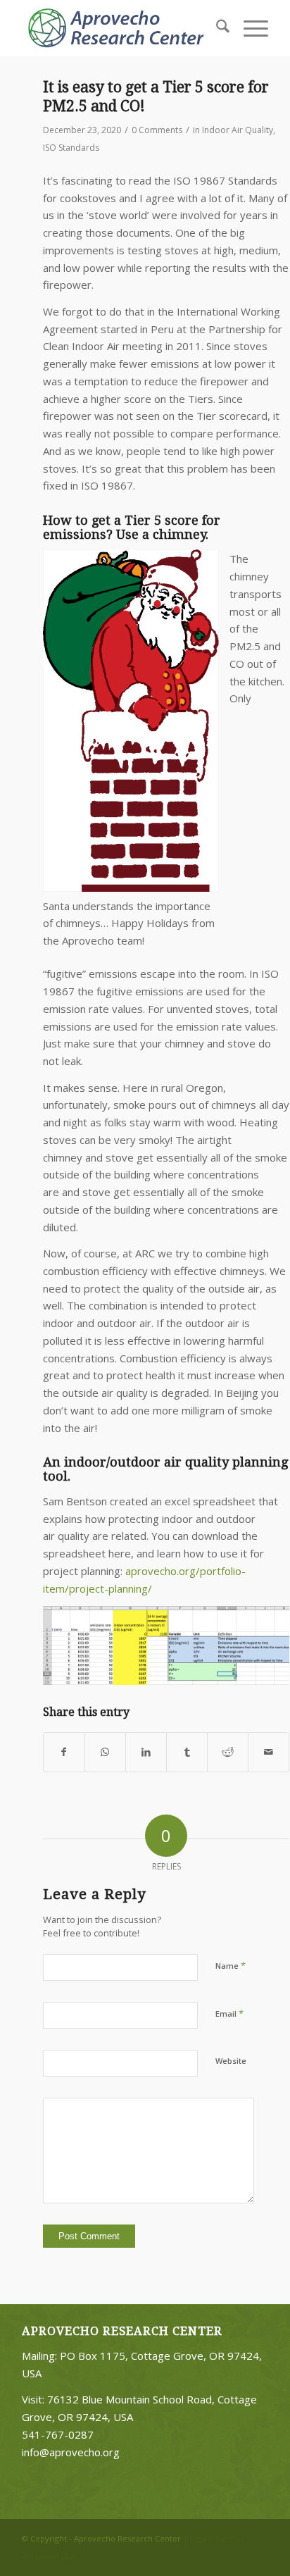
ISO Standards (71, 148)
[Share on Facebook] (64, 1752)
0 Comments (157, 130)
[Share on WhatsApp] (105, 1752)
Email (229, 2013)
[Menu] (249, 28)
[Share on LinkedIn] (146, 1752)
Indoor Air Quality (238, 130)
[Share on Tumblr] (187, 1752)
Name (231, 1965)
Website (231, 2061)
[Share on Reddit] (228, 1752)
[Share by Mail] (269, 1752)
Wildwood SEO (49, 2556)
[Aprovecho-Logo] (120, 28)
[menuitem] (216, 28)
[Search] (216, 28)
